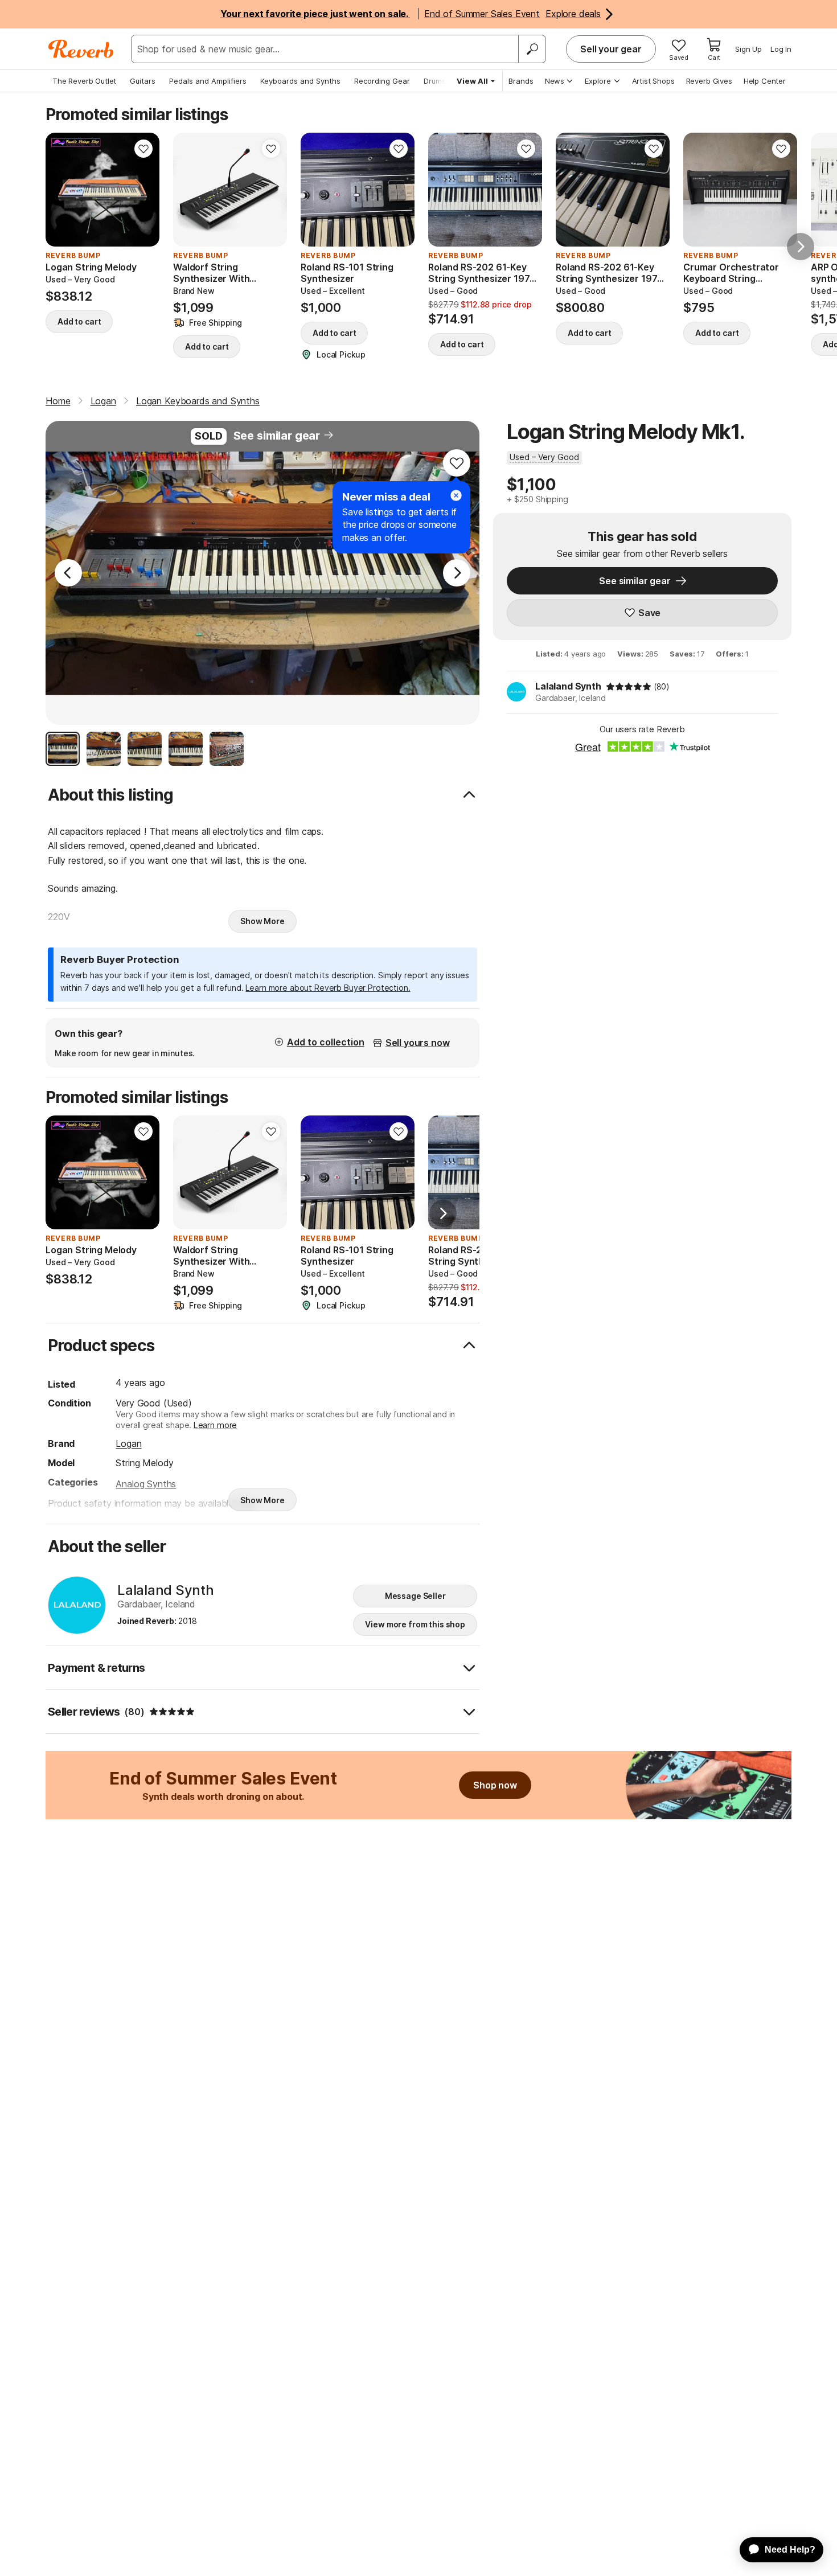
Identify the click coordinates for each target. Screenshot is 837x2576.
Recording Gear (382, 81)
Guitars (143, 81)
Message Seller (415, 1596)
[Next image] (143, 190)
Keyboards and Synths (300, 81)
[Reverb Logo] (81, 49)
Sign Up (748, 49)
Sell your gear (611, 49)
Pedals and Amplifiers (208, 81)
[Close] (456, 495)
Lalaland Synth (568, 686)
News (555, 81)
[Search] (532, 49)
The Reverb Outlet (84, 81)
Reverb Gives (709, 81)
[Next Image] (457, 573)
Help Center (765, 81)
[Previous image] (61, 190)
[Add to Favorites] (143, 149)
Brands (521, 81)
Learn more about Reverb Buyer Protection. (328, 988)
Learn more (215, 1425)
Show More (262, 921)
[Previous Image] (68, 573)
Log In (781, 49)
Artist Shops (653, 81)
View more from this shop (415, 1624)
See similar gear (277, 436)
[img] (629, 687)
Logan (128, 1443)
